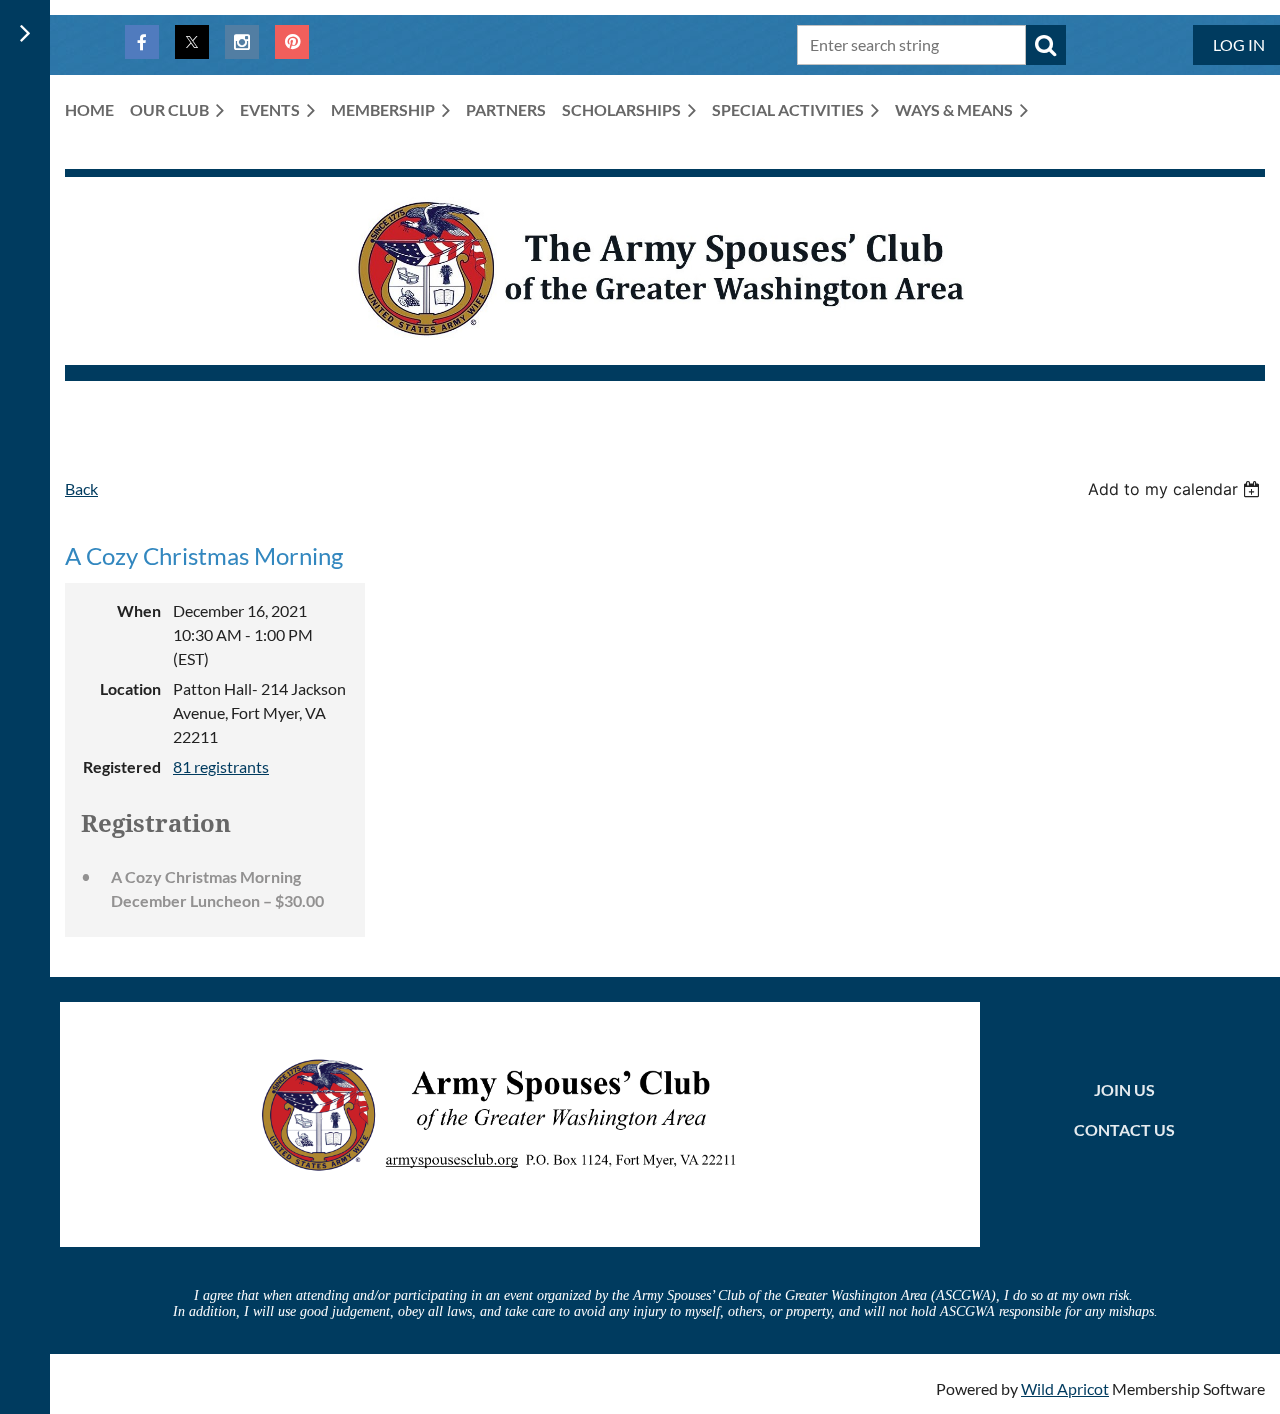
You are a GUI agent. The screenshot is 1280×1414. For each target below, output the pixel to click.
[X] (192, 42)
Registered (122, 766)
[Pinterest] (292, 42)
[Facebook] (142, 42)
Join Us (1124, 1089)
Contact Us (1124, 1129)
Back (81, 488)
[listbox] (1176, 489)
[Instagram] (242, 42)
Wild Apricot (1065, 1388)
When (139, 610)
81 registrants (221, 766)
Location (130, 688)
